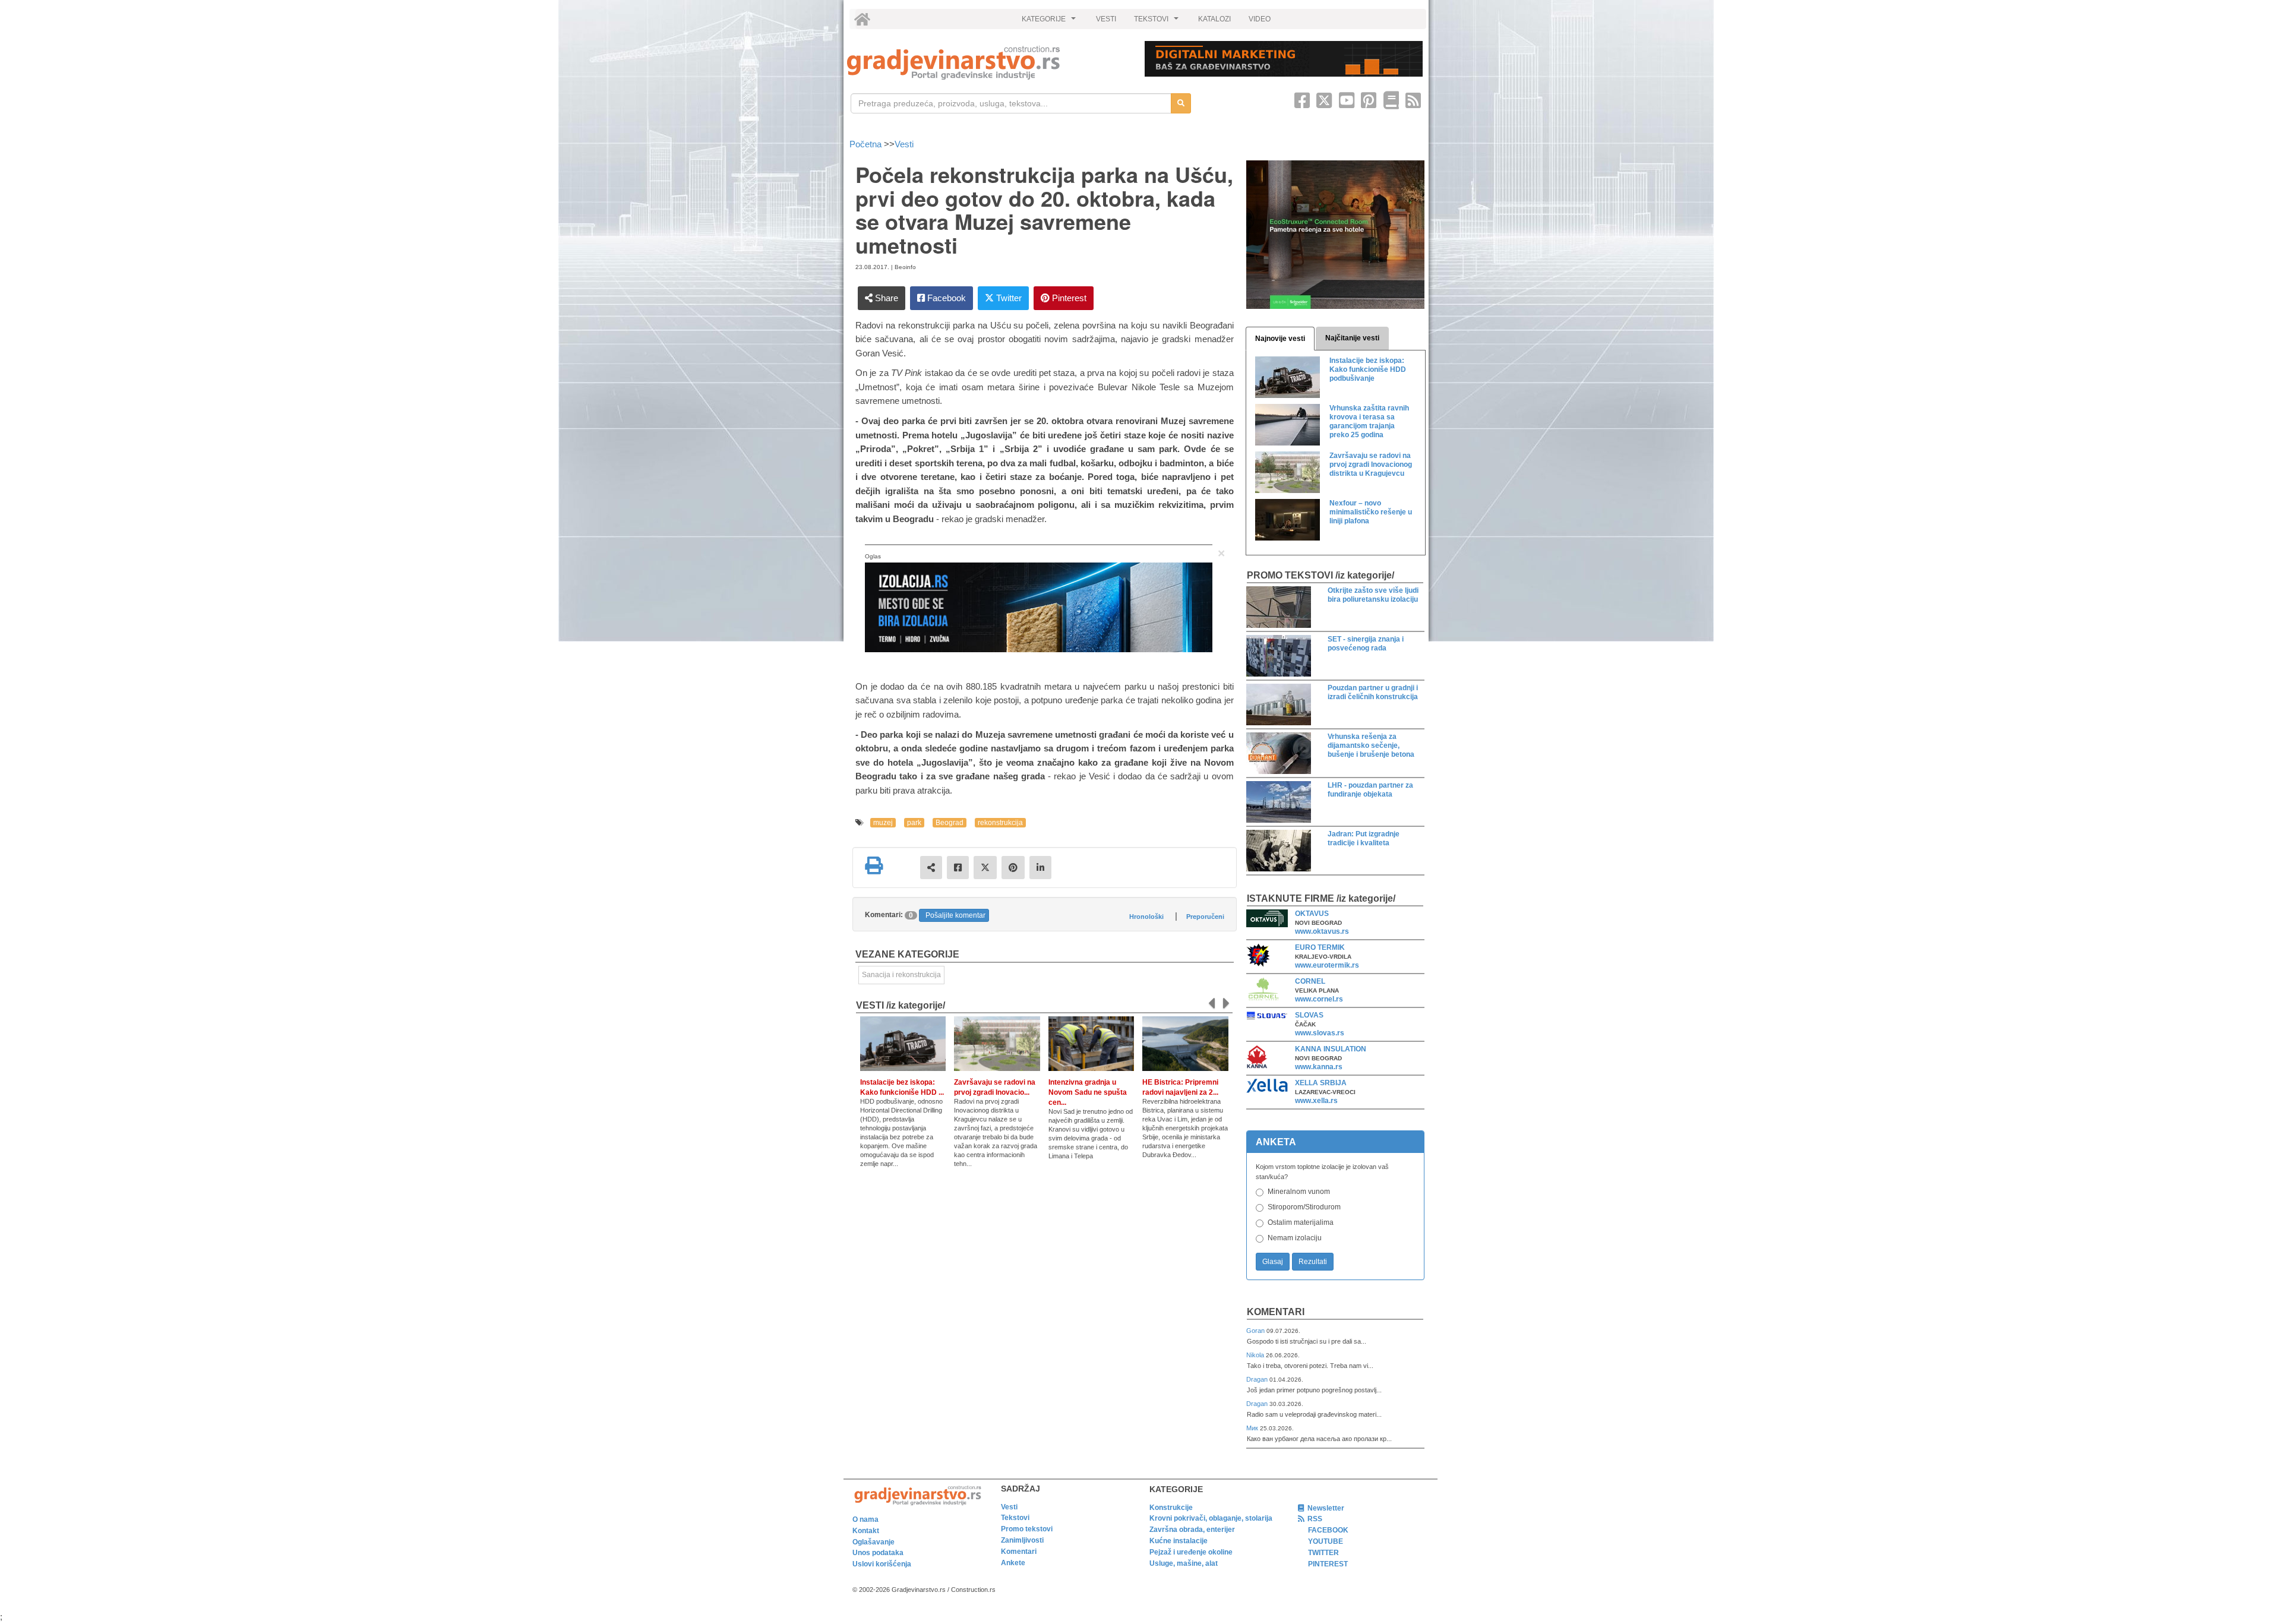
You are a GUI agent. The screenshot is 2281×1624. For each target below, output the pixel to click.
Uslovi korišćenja (882, 1564)
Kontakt (866, 1531)
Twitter (1008, 298)
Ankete (1013, 1563)
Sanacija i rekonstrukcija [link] (901, 975)
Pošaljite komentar (955, 915)
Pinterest (1068, 298)
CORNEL (1310, 981)
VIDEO (1260, 19)
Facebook (945, 298)
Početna (867, 144)
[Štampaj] (874, 865)
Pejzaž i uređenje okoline (1191, 1552)
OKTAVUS (1312, 914)
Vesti (904, 144)
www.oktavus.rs (1322, 931)
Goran (1256, 1331)
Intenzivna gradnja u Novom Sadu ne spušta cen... (1088, 1092)
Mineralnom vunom (1299, 1192)
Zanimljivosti (1022, 1540)
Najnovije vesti (1280, 339)
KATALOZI (1214, 19)
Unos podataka (878, 1553)
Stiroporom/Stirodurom (1304, 1207)
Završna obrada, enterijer (1192, 1530)
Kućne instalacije (1179, 1541)
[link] (988, 63)
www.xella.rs (1316, 1101)
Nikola (1256, 1355)
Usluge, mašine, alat (1184, 1563)
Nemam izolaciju (1295, 1238)
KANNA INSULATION (1331, 1049)
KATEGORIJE (1050, 22)
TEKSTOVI (1158, 22)
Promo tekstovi (1027, 1529)
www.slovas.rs (1320, 1033)
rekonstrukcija (1000, 823)
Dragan (1258, 1379)
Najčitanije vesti (1352, 338)
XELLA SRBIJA (1321, 1083)
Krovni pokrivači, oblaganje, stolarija (1211, 1518)
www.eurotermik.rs (1327, 965)
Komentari (1276, 1312)
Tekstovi (1015, 1518)
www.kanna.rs (1319, 1067)
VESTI (1106, 19)
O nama (865, 1519)
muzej (883, 823)
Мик (1253, 1428)
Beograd (950, 823)
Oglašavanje (873, 1542)
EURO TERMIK (1320, 947)
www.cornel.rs (1319, 999)
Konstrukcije (1171, 1508)
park (914, 823)
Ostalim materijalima (1301, 1222)
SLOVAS (1309, 1015)
